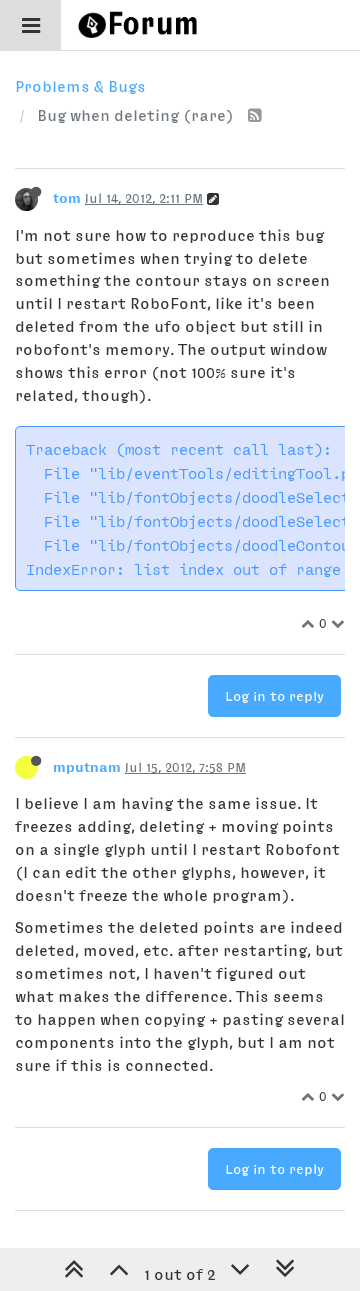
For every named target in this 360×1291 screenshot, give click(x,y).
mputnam (87, 767)
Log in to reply (274, 696)
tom (67, 198)
